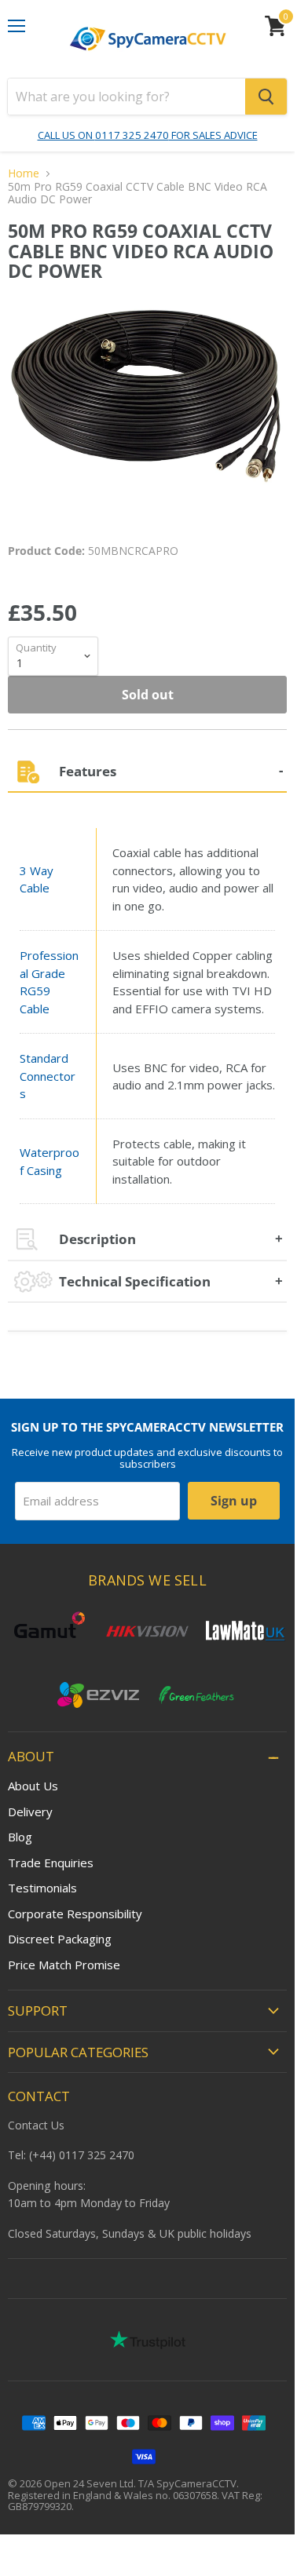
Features (88, 771)
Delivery (30, 1812)
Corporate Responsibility (75, 1914)
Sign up (234, 1501)
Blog (20, 1837)
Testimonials (42, 1888)
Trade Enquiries (51, 1863)
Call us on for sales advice (148, 135)
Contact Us (36, 2125)
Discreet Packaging (60, 1939)
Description (97, 1239)
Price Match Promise (64, 1965)
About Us (33, 1786)
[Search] (266, 97)
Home (24, 173)
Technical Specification (135, 1281)
